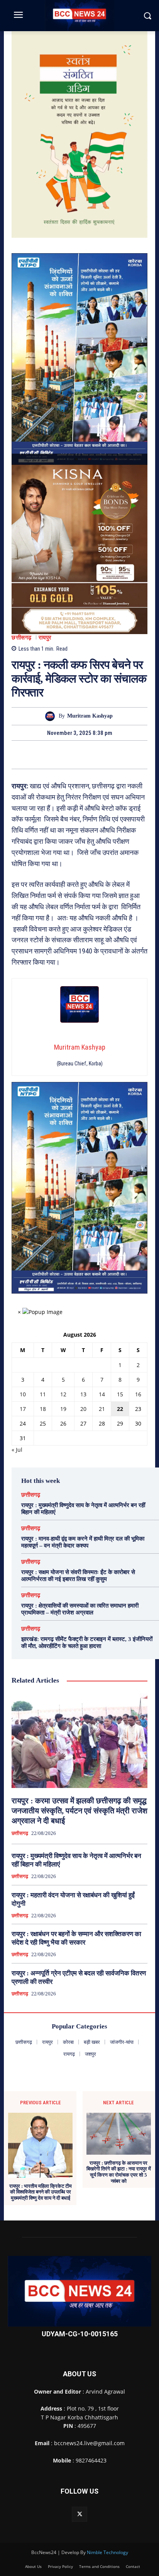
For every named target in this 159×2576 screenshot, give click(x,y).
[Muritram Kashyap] (52, 716)
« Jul (17, 1450)
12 (63, 1394)
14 (102, 1394)
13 (83, 1394)
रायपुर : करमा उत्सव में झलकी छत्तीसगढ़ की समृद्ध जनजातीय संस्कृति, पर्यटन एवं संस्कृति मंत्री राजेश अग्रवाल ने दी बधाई (79, 1811)
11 (43, 1394)
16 (138, 1394)
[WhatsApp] (106, 755)
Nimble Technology (107, 2552)
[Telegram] (88, 755)
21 (102, 1409)
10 (23, 1394)
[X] (71, 755)
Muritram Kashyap (90, 716)
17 (23, 1409)
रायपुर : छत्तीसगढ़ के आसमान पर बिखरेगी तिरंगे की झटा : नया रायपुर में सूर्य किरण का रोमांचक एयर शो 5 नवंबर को (119, 2172)
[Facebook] (53, 755)
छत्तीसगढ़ (22, 638)
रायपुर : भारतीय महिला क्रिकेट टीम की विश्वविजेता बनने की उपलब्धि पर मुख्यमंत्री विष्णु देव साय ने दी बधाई (41, 2192)
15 (120, 1394)
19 (63, 1409)
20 (83, 1409)
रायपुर (45, 638)
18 (43, 1409)
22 (120, 1409)
